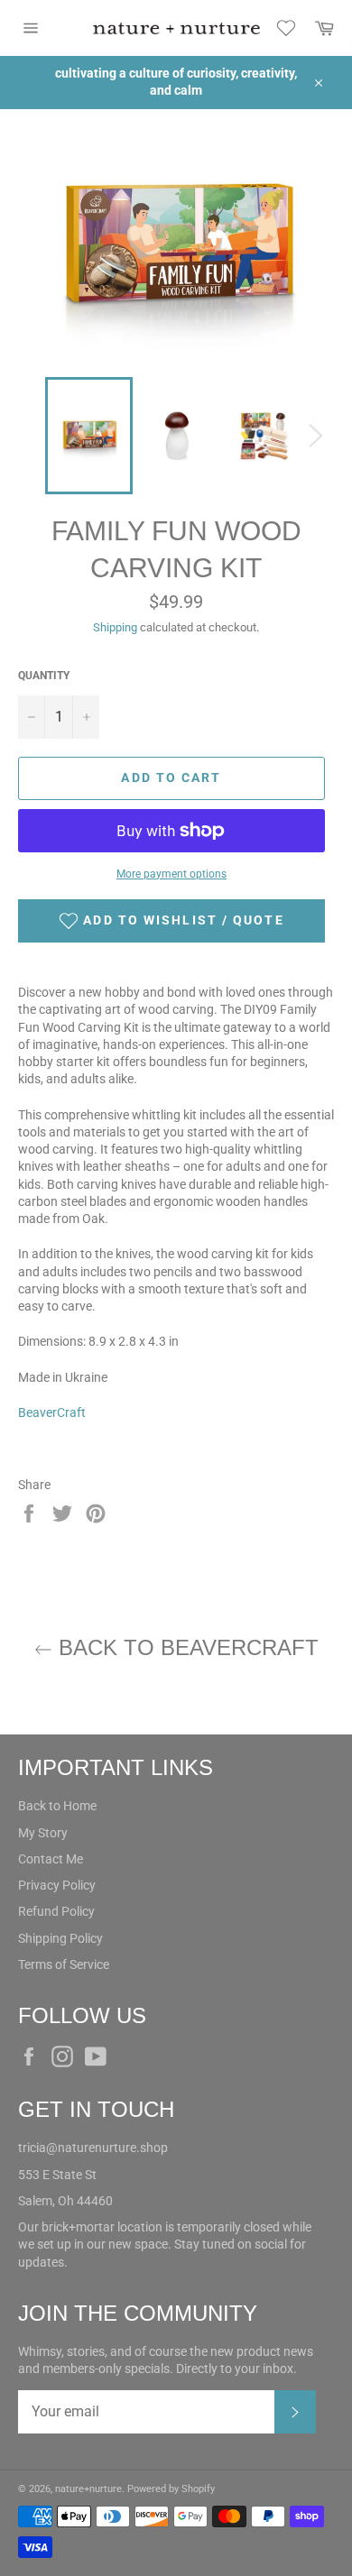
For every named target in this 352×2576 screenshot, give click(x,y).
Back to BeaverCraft (185, 1647)
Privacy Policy (57, 1885)
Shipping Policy (60, 1938)
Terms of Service (64, 1964)
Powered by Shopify (171, 2489)
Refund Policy (56, 1911)
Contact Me (51, 1859)
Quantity (44, 676)
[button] (171, 921)
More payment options (171, 874)
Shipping (115, 627)
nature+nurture (88, 2489)
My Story (43, 1833)
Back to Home (57, 1806)
